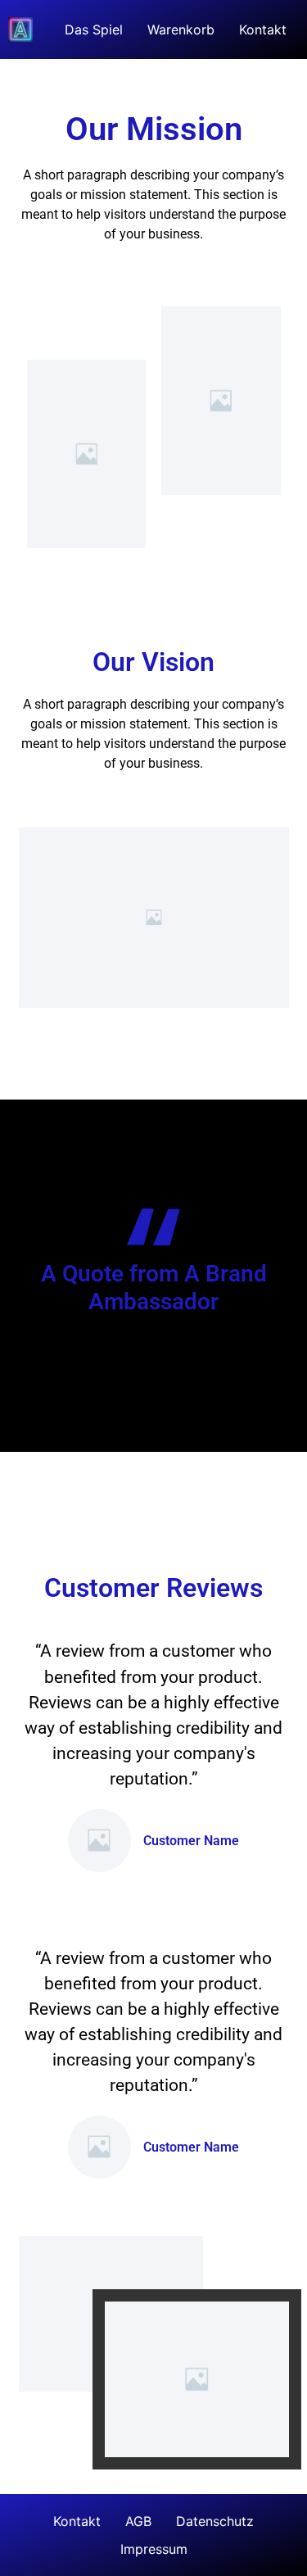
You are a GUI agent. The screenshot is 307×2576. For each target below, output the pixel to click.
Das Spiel (94, 29)
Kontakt (263, 29)
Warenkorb (181, 29)
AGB (138, 2521)
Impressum (154, 2549)
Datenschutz (215, 2521)
